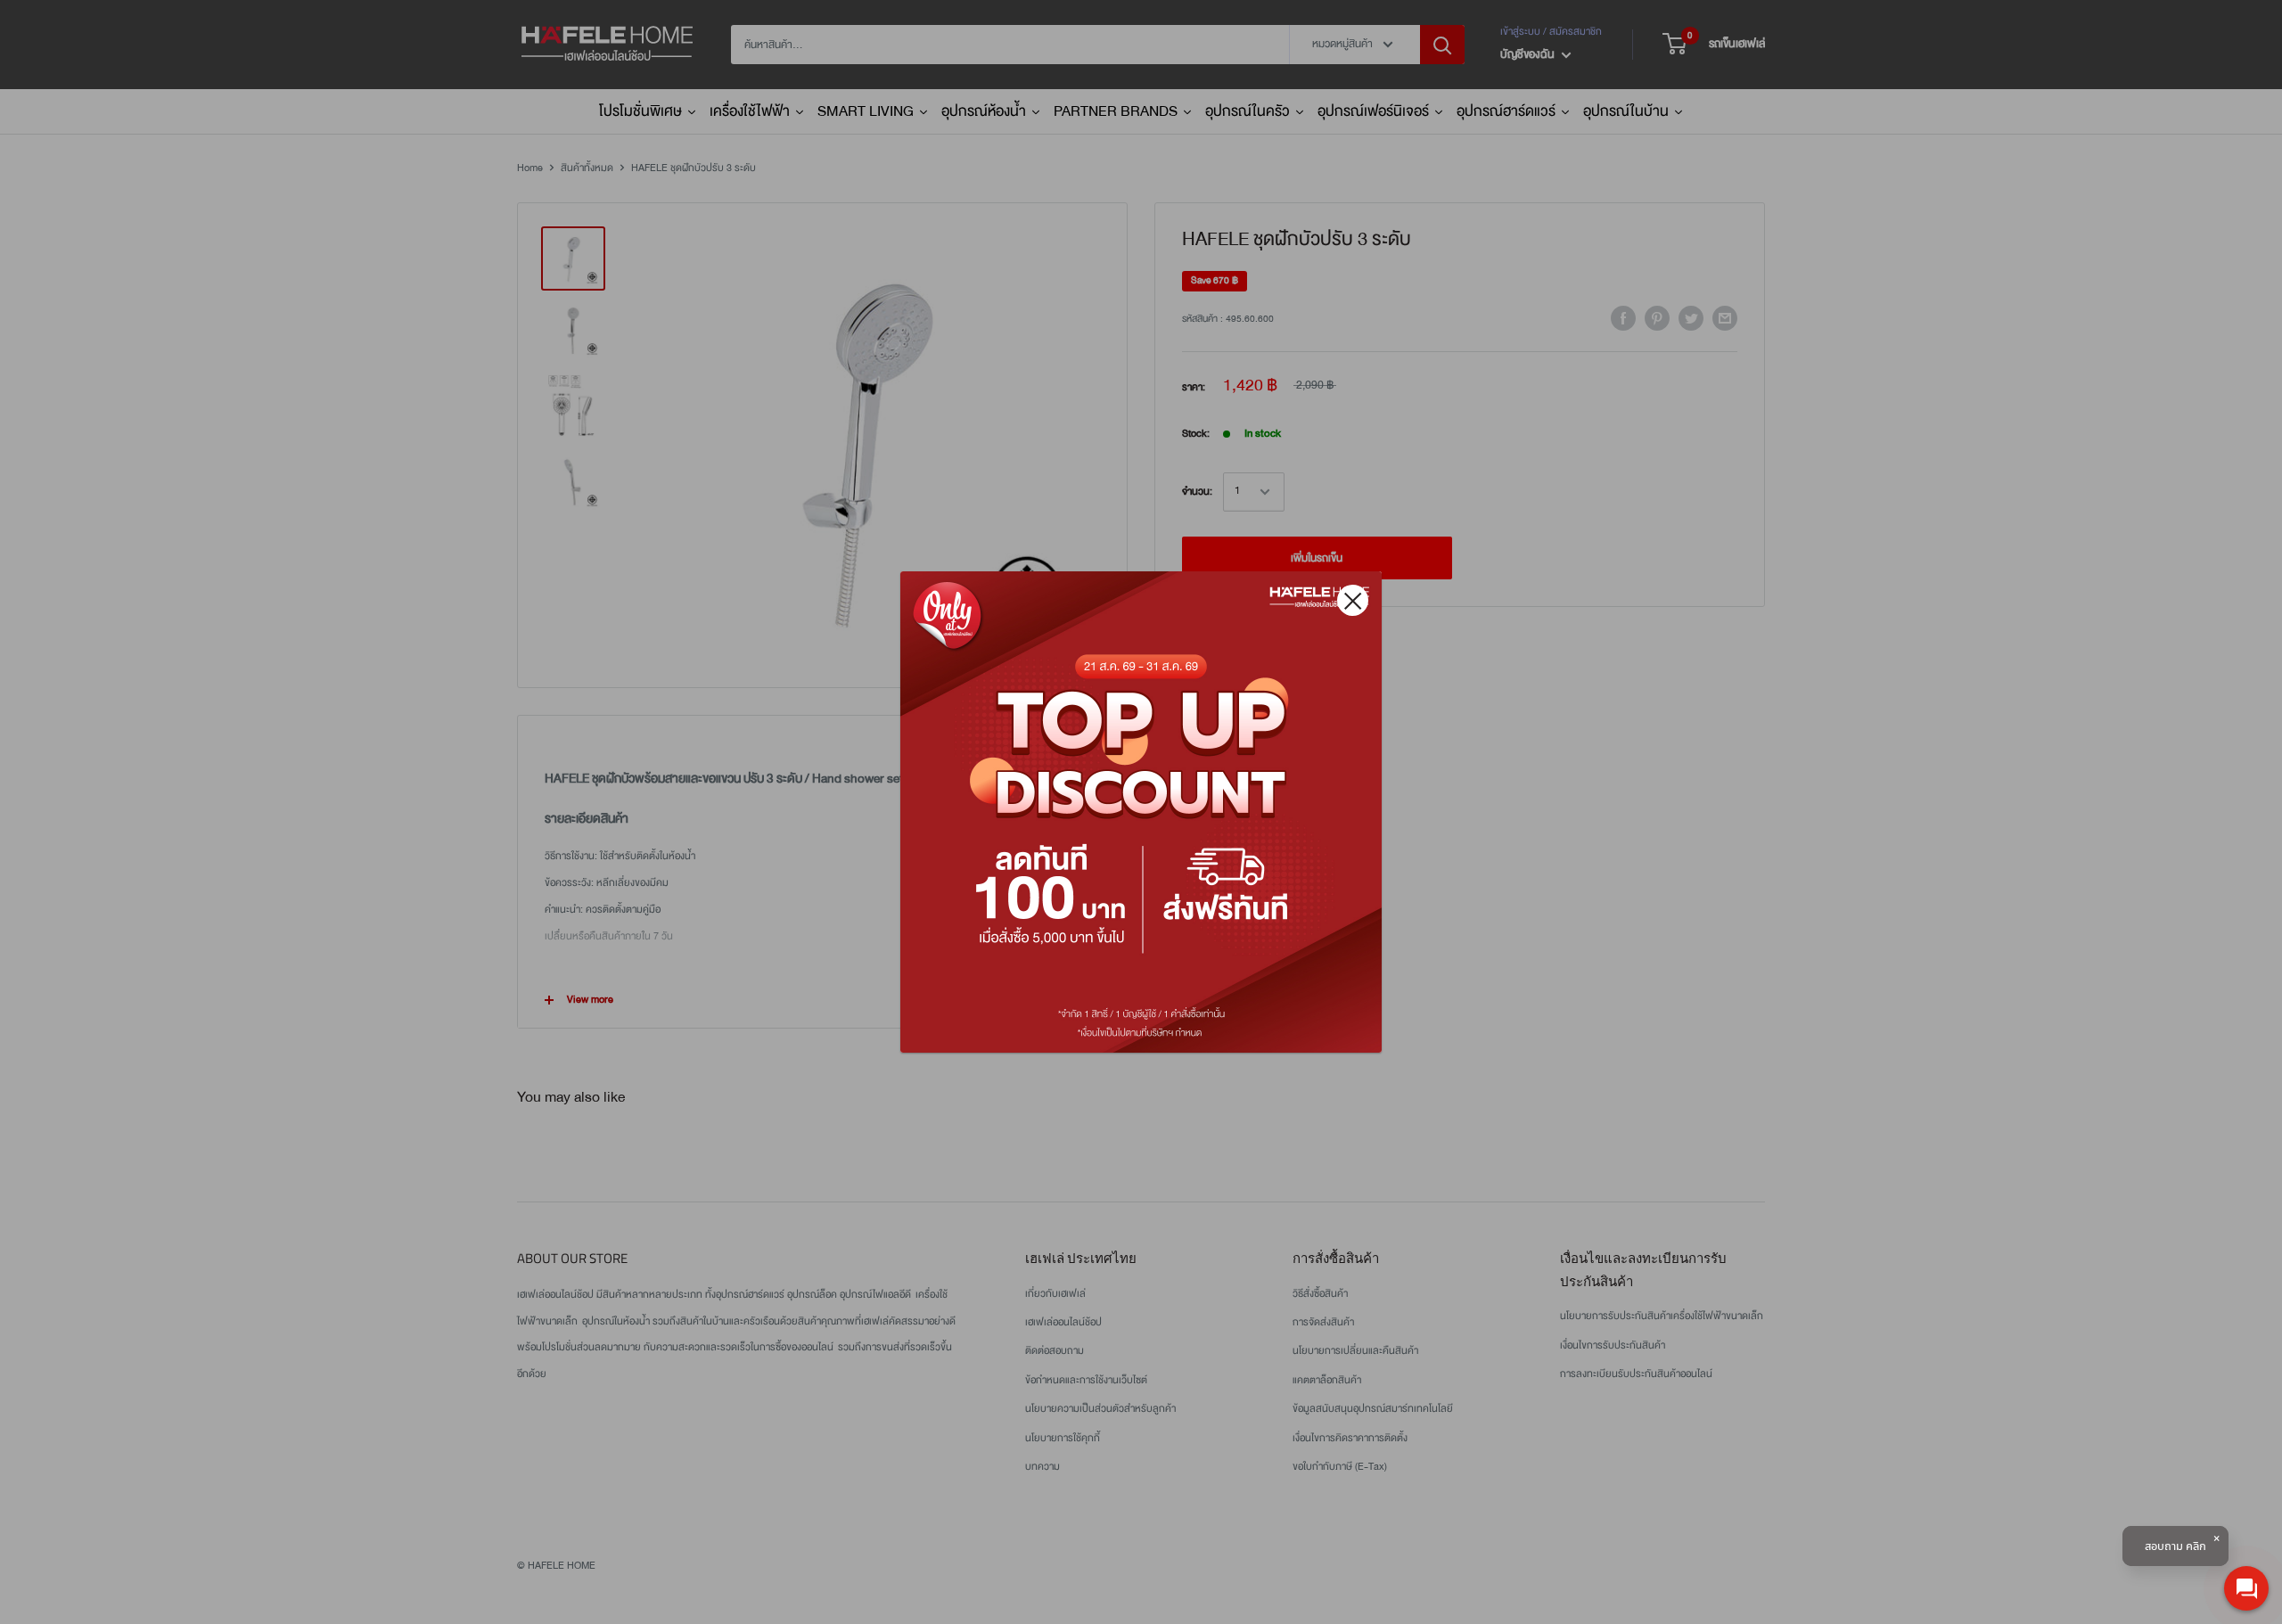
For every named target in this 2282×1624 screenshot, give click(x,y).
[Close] (1353, 600)
